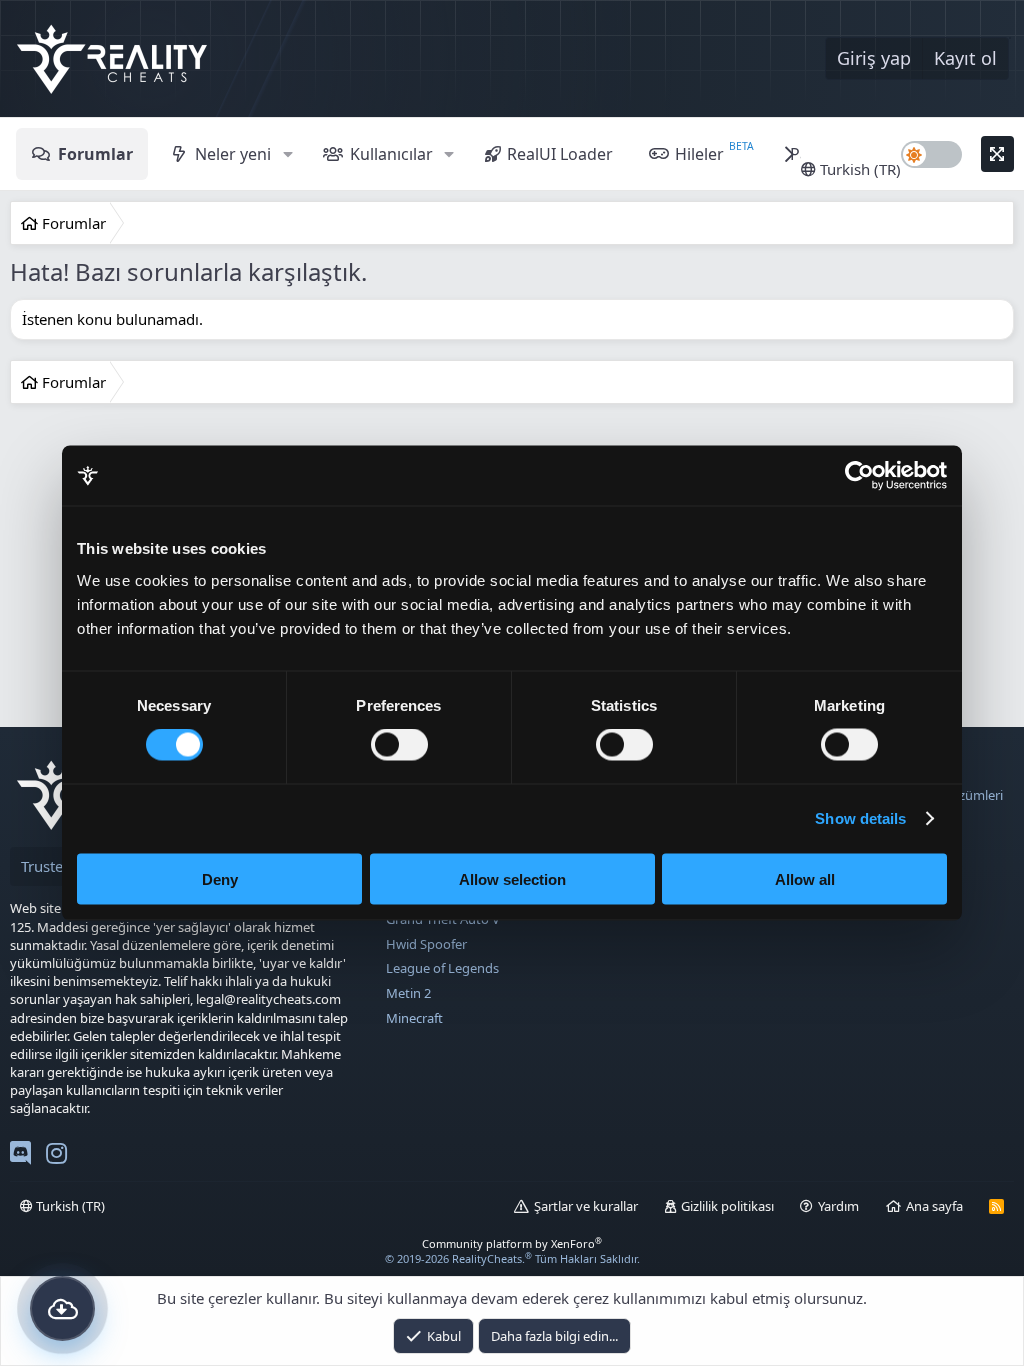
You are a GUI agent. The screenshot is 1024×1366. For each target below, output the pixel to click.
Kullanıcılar (391, 154)
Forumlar (95, 154)
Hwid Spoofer (426, 944)
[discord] (20, 1157)
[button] (287, 154)
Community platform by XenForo (512, 1243)
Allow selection (512, 878)
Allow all (805, 878)
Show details (860, 818)
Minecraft (414, 1018)
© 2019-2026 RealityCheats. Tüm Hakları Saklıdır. (512, 1258)
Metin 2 (408, 993)
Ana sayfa (934, 1206)
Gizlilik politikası (727, 1206)
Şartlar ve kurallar (586, 1206)
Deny (220, 878)
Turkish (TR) (858, 169)
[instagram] (56, 1157)
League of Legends (442, 968)
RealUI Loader (560, 154)
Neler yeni (233, 154)
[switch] (399, 745)
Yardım (838, 1206)
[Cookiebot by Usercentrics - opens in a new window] (859, 476)
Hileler (699, 154)
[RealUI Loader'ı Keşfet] (62, 1308)
